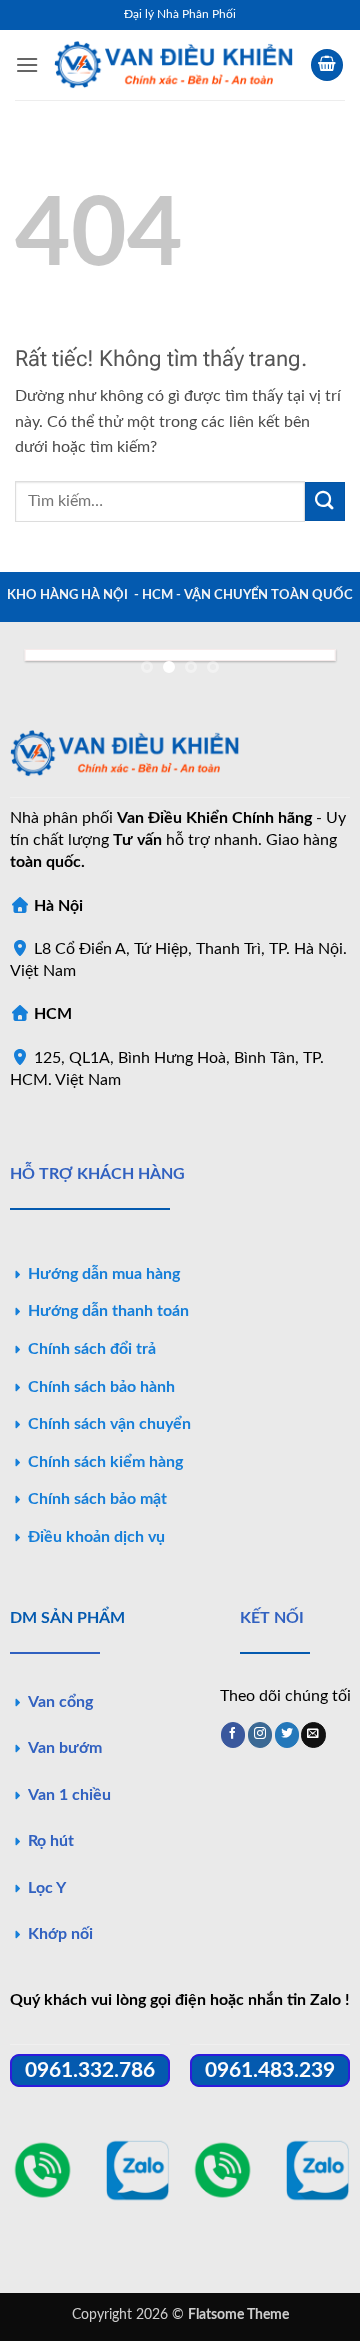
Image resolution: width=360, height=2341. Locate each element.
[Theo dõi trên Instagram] (260, 1734)
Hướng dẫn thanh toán (108, 1311)
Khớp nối (60, 1934)
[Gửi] (325, 501)
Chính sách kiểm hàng (105, 1462)
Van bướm (65, 1748)
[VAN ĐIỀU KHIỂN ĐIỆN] (174, 65)
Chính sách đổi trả (92, 1349)
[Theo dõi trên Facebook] (233, 1734)
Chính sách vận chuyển (109, 1424)
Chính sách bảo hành (101, 1387)
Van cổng (60, 1702)
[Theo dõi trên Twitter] (287, 1734)
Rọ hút (51, 1841)
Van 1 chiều (69, 1795)
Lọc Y (47, 1888)
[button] (27, 64)
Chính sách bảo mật (97, 1499)
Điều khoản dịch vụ (96, 1537)
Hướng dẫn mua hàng (104, 1274)
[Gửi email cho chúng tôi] (313, 1734)
